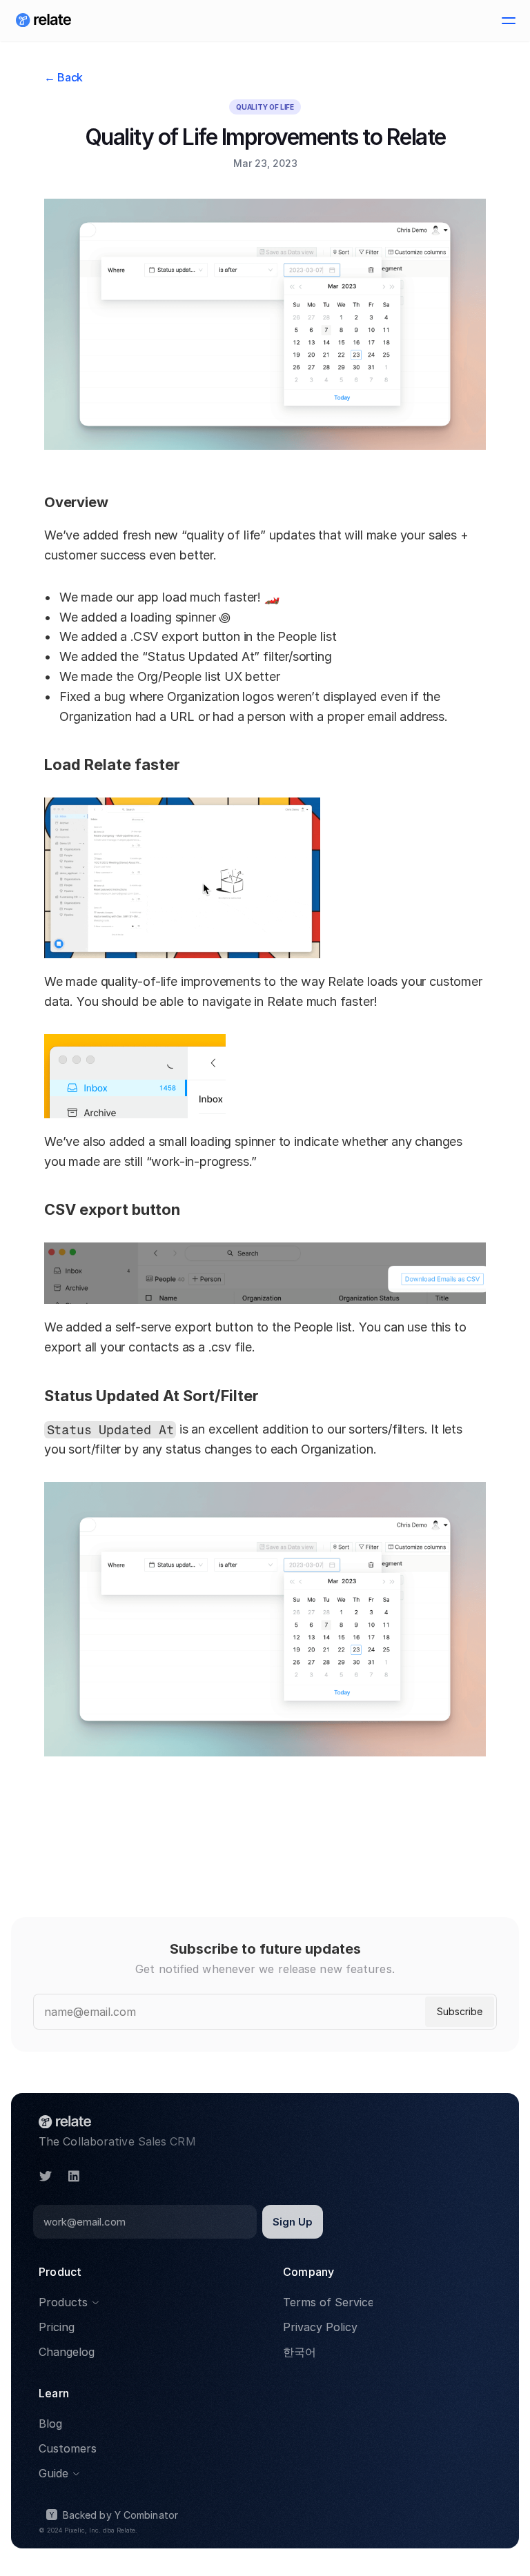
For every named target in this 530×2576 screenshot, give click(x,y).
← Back (63, 77)
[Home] (43, 21)
